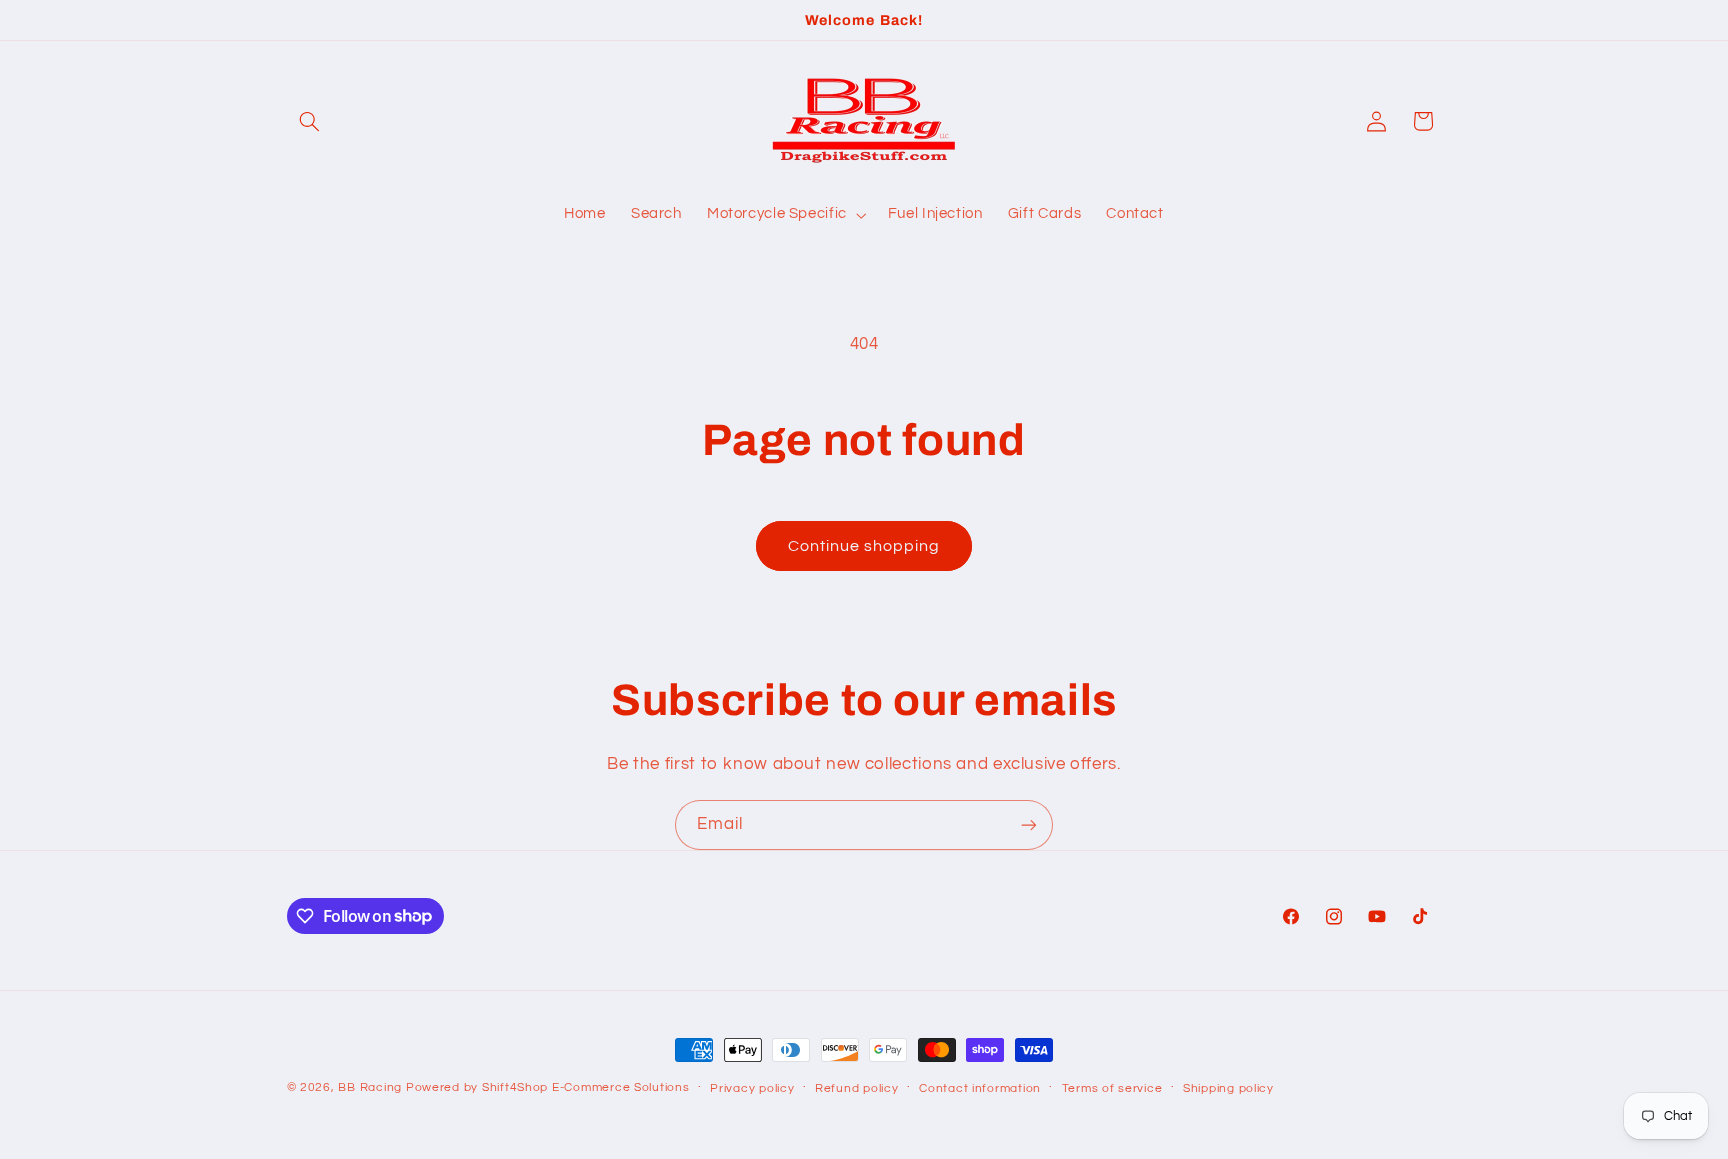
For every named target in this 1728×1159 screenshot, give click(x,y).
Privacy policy (752, 1088)
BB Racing (370, 1087)
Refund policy (857, 1088)
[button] (310, 121)
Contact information (980, 1088)
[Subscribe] (1029, 824)
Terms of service (1112, 1088)
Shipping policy (1228, 1088)
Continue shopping (864, 546)
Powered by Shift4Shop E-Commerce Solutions (548, 1087)
